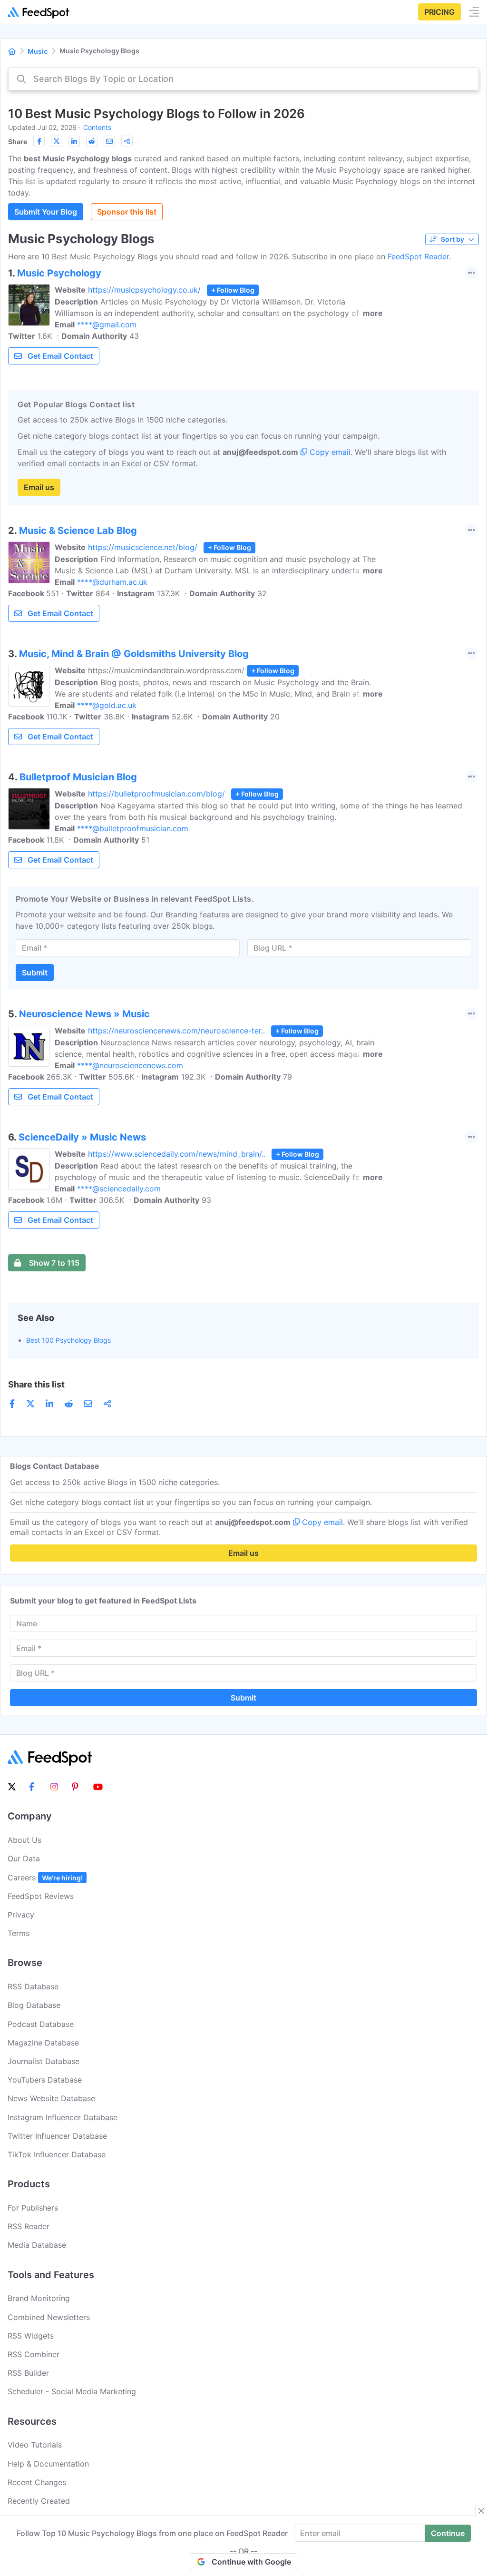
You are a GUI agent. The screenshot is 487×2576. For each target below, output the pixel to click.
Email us (39, 487)
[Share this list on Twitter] (57, 141)
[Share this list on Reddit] (92, 141)
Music (38, 51)
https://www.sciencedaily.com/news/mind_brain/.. (177, 1154)
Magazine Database (43, 2043)
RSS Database (33, 1986)
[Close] (481, 2511)
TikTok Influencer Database (57, 2154)
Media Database (37, 2245)
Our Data (24, 1858)
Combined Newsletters (49, 2317)
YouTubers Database (45, 2080)
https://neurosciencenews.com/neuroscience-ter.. (176, 1031)
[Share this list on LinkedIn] (74, 141)
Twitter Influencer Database (57, 2136)
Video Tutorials (35, 2445)
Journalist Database (44, 2061)
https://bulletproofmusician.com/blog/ (156, 794)
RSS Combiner (34, 2354)
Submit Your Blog (46, 212)
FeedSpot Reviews (41, 1896)
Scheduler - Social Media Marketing (72, 2391)
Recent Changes (37, 2482)
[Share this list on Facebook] (39, 141)
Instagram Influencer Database (63, 2117)
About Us (24, 1840)
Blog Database (34, 2005)
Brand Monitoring (39, 2298)
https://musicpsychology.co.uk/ (144, 290)
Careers (45, 1878)
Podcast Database (41, 2024)
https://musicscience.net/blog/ (143, 547)
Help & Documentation (48, 2464)
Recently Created (39, 2501)
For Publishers (33, 2208)
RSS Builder (28, 2373)
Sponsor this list (127, 212)
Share (18, 142)
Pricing (439, 12)
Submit (35, 973)
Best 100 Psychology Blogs (68, 1340)
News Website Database (51, 2098)
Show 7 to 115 (54, 1263)
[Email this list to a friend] (109, 141)
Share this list (36, 1384)
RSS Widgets (31, 2336)
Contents (97, 127)
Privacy (21, 1915)
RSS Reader (29, 2226)
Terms (19, 1933)
